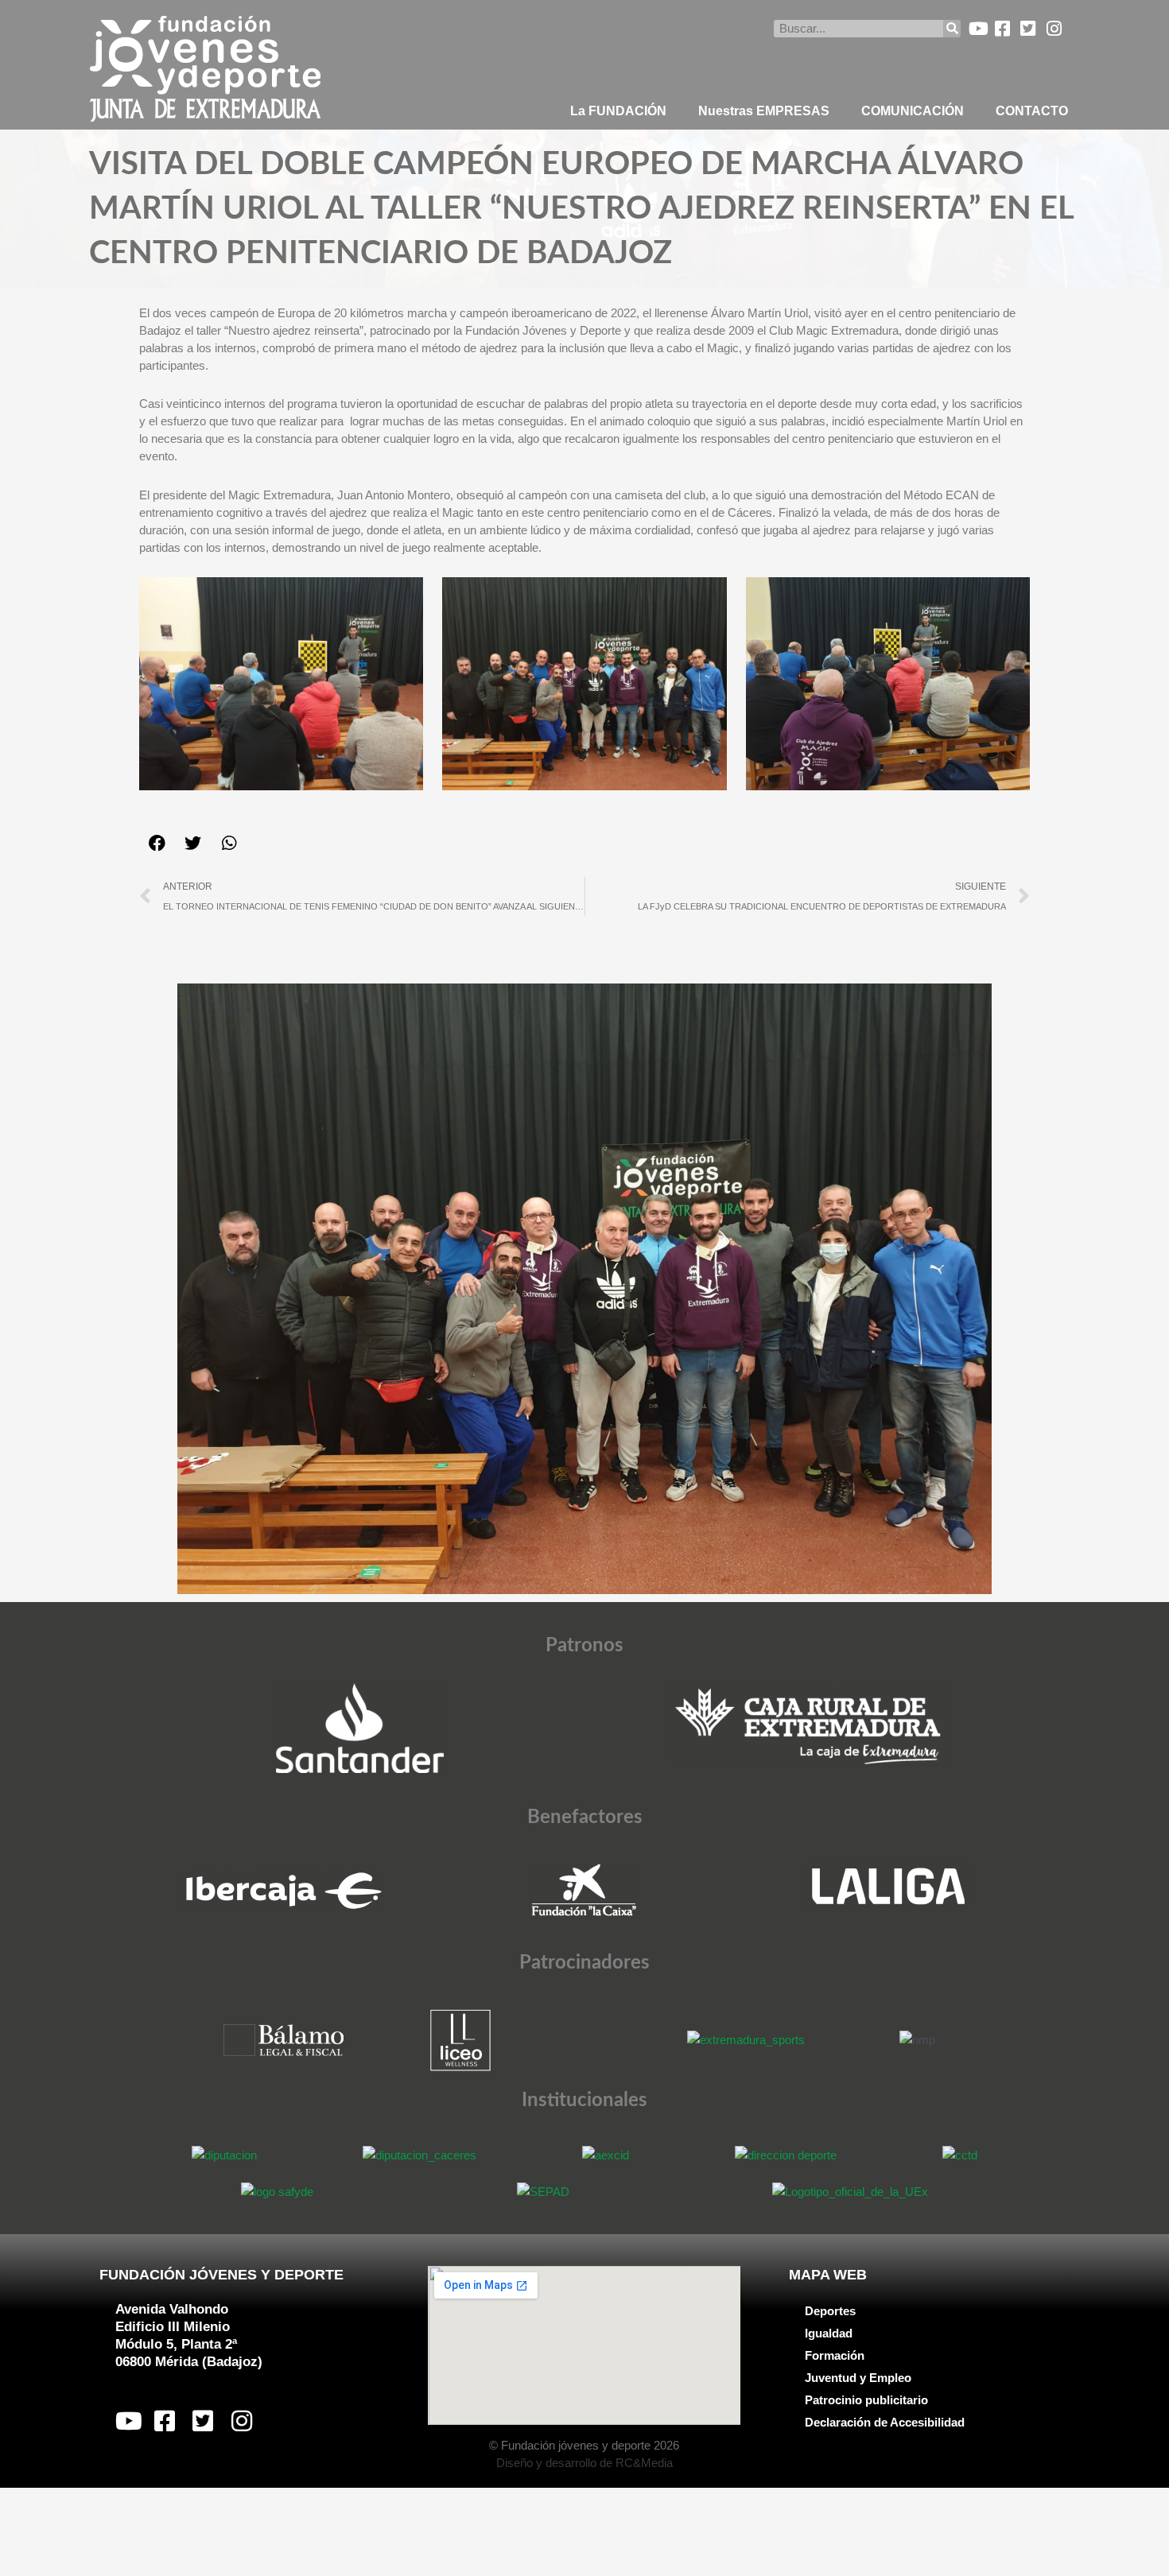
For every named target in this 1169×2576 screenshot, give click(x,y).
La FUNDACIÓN (618, 111)
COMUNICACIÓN (913, 111)
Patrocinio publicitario (866, 2400)
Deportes (830, 2311)
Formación (835, 2355)
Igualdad (829, 2333)
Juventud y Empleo (858, 2378)
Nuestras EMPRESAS (764, 111)
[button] (157, 843)
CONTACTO (1032, 111)
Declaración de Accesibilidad (885, 2422)
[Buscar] (952, 29)
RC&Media (644, 2463)
